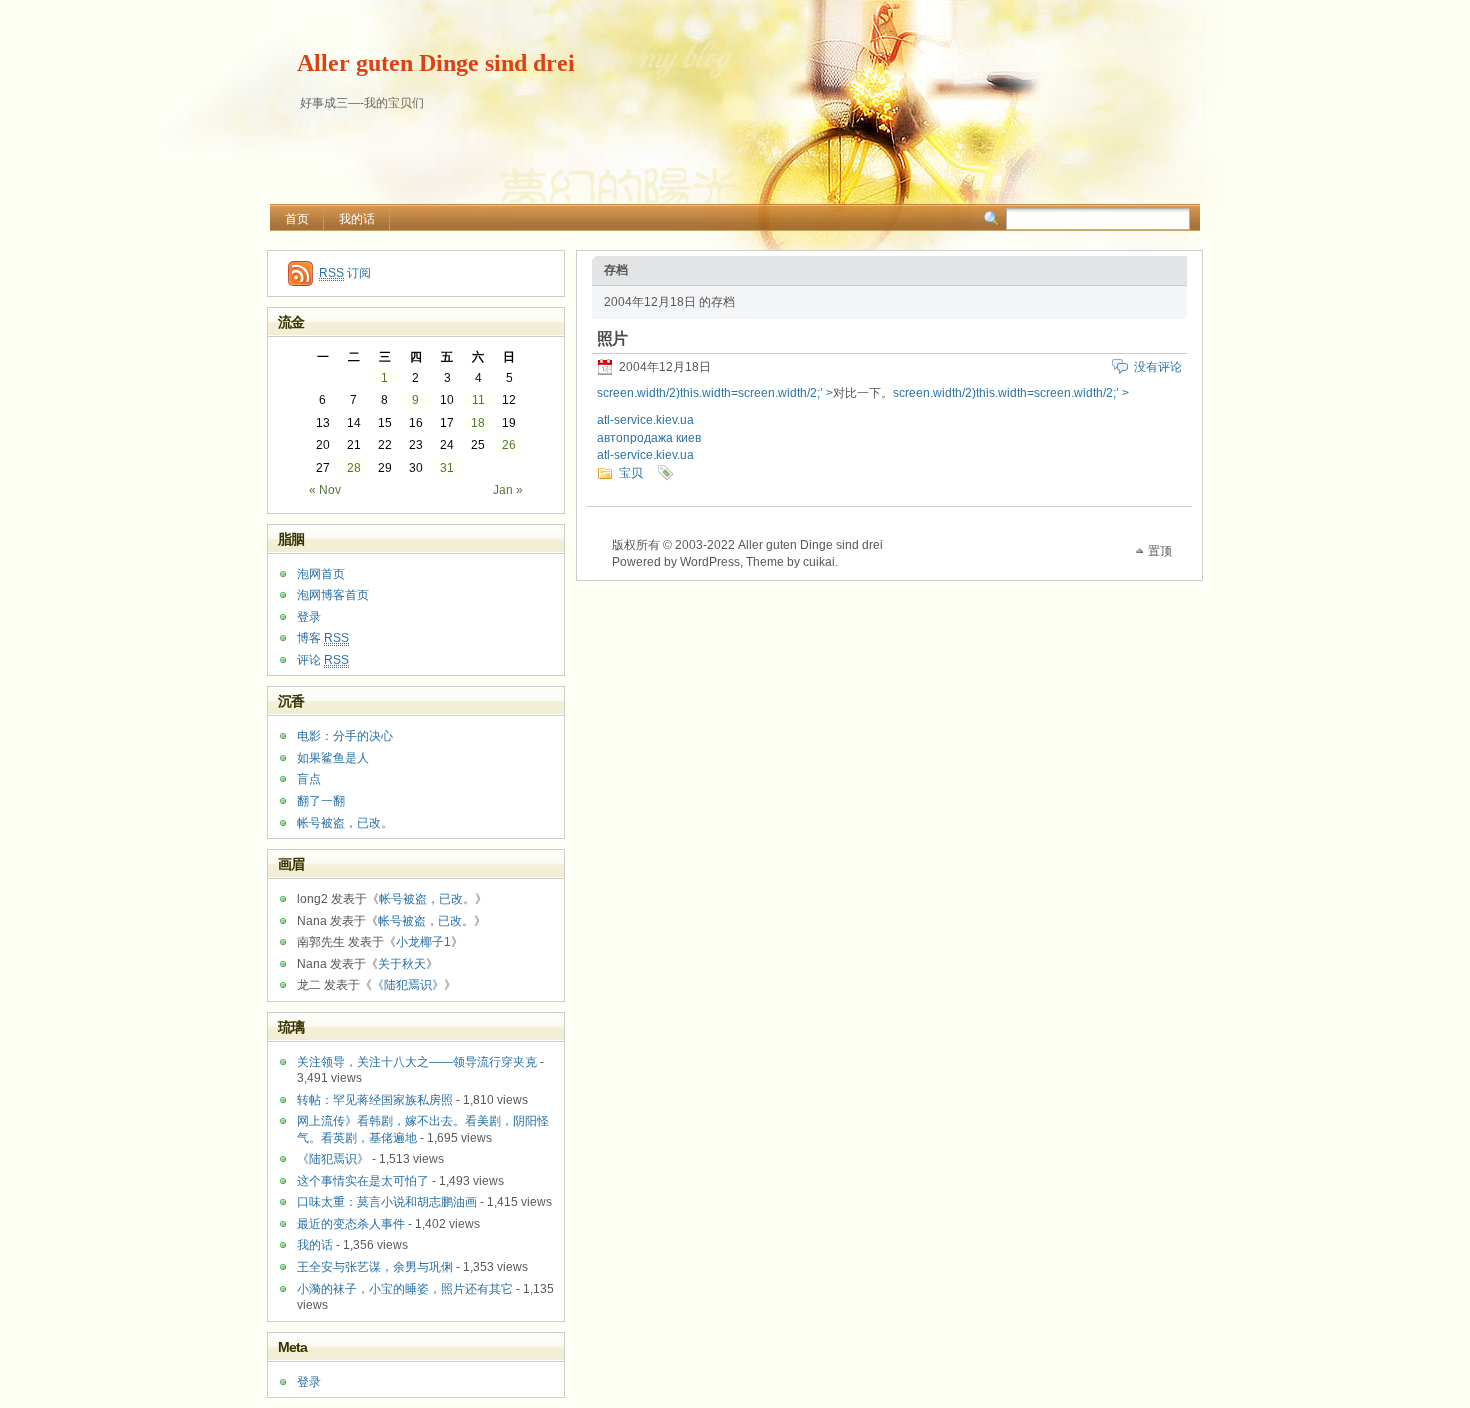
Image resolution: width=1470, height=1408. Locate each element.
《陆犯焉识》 (408, 985)
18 (478, 423)
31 (447, 468)
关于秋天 (402, 964)
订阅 (345, 273)
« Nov (325, 490)
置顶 (1160, 551)
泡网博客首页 (333, 595)
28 (354, 468)
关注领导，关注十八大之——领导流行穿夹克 (417, 1062)
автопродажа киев (649, 438)
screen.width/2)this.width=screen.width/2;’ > (715, 393)
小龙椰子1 (423, 942)
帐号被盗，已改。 (345, 823)
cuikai (819, 562)
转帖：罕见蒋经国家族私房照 (375, 1100)
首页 (297, 219)
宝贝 (631, 473)
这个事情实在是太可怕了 (363, 1181)
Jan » (508, 490)
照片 (612, 338)
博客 (323, 638)
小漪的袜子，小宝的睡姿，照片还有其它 (405, 1289)
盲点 (309, 779)
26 (509, 445)
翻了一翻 (321, 801)
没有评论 (1158, 367)
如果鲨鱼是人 (333, 758)
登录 (309, 617)
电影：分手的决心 (345, 736)
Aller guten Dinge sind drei (436, 63)
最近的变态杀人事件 (351, 1224)
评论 (323, 660)
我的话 (357, 219)
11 (478, 400)
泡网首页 (321, 574)
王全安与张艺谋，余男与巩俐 (375, 1267)
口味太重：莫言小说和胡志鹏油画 (387, 1202)
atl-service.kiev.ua (645, 420)
